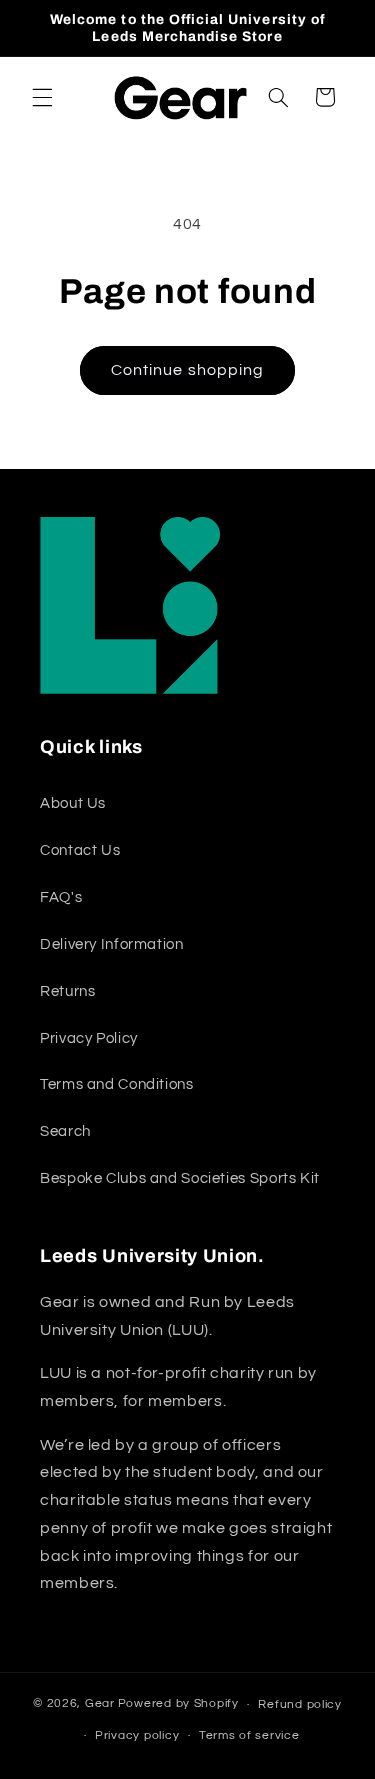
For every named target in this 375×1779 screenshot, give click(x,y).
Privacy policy (137, 1735)
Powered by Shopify (178, 1704)
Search (65, 1131)
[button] (42, 97)
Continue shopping (187, 370)
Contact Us (80, 850)
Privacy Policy (89, 1038)
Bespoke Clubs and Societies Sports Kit (180, 1178)
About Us (73, 803)
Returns (67, 991)
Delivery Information (112, 944)
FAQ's (61, 897)
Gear (100, 1704)
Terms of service (249, 1735)
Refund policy (300, 1704)
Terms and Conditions (117, 1084)
